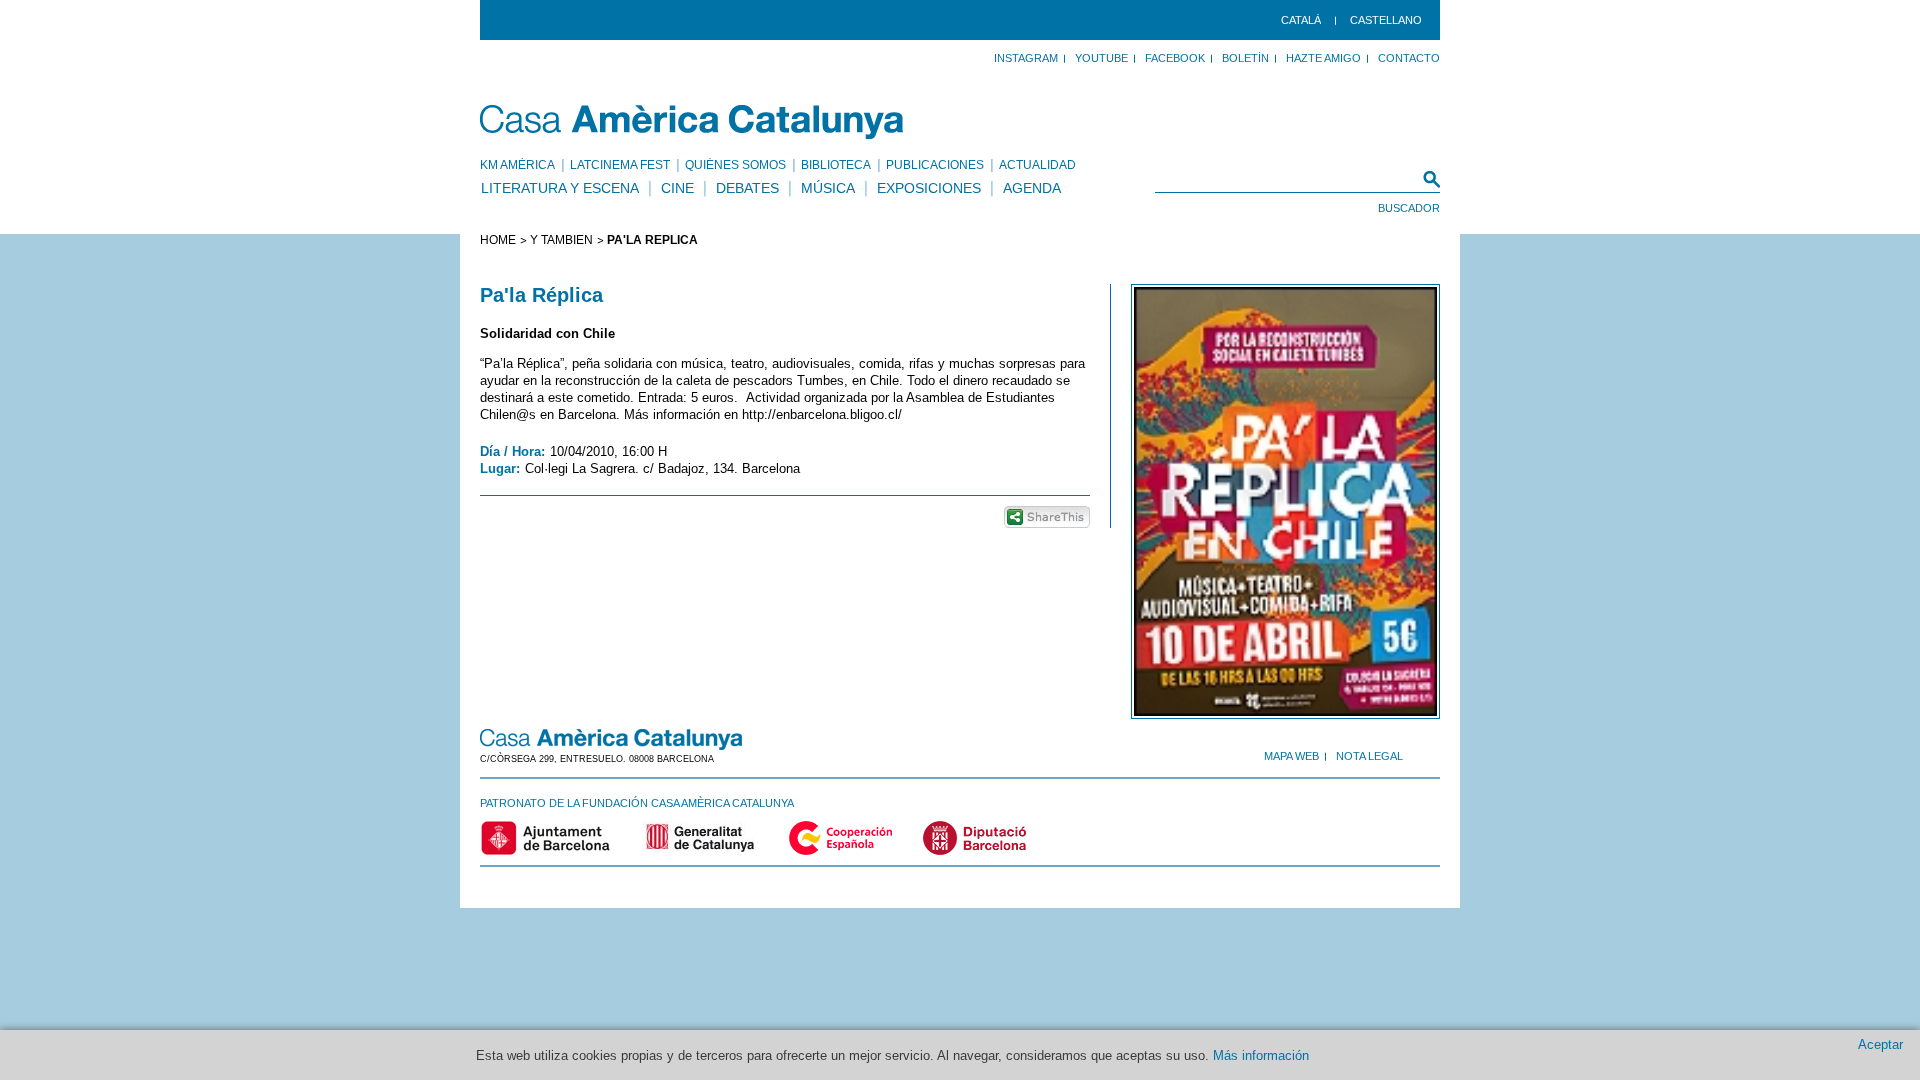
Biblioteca (836, 165)
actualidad (1037, 165)
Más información (1261, 1055)
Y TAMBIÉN (561, 240)
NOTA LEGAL (1369, 756)
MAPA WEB (1291, 756)
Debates (747, 188)
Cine (677, 188)
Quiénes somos (735, 165)
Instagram (1026, 58)
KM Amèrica (517, 165)
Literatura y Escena (560, 188)
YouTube (1101, 58)
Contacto (1409, 58)
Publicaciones (935, 165)
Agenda (1032, 188)
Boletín (1245, 58)
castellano (1386, 20)
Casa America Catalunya (692, 122)
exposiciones (929, 188)
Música (828, 188)
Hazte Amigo (1323, 58)
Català (1301, 20)
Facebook (1175, 58)
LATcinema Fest (620, 165)
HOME (498, 240)
